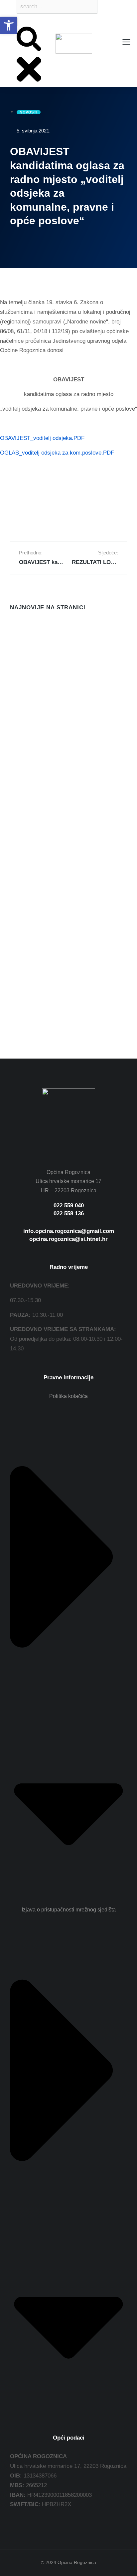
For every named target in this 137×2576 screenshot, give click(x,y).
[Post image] (23, 633)
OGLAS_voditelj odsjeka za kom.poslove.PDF (57, 453)
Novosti (18, 668)
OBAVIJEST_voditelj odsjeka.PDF (42, 438)
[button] (9, 25)
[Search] (17, 22)
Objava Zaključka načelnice (46, 768)
